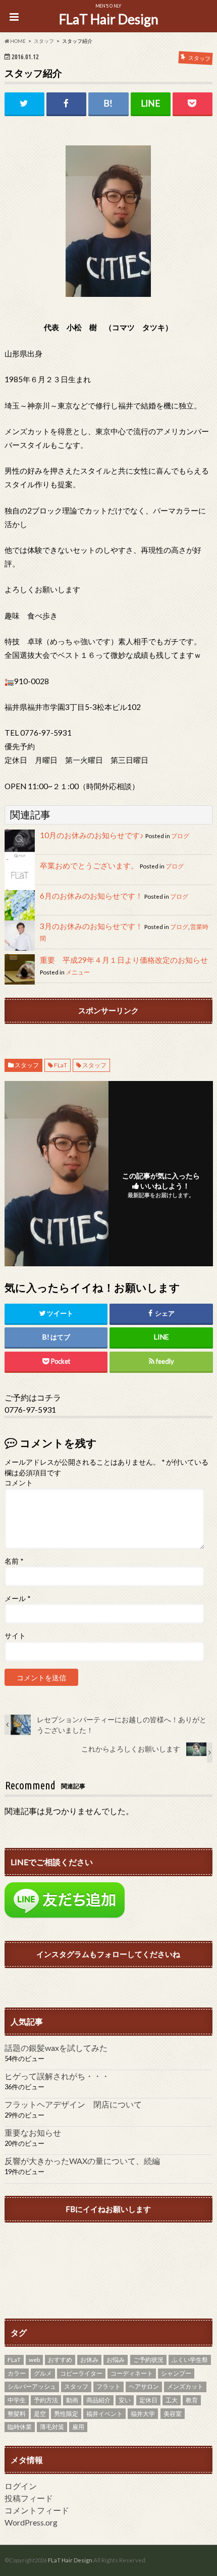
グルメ (43, 2373)
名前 (14, 1561)
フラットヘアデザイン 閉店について (73, 2104)
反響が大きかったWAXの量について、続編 (82, 2161)
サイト (15, 1636)
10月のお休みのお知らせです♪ (92, 835)
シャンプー (176, 2373)
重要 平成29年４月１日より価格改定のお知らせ (124, 960)
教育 (192, 2400)
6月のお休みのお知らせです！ (91, 896)
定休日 (148, 2400)
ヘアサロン (144, 2386)
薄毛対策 (52, 2427)
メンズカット (185, 2386)
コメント (19, 1483)
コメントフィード (37, 2510)
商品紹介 (98, 2400)
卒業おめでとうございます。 (89, 865)
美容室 (173, 2414)
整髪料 (17, 2414)
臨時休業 (20, 2427)
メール (17, 1599)
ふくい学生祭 (190, 2360)
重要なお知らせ (33, 2132)
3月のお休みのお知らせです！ (91, 926)
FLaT (61, 1065)
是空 (40, 2414)
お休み (89, 2360)
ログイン (21, 2486)
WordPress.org (31, 2522)
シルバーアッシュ (32, 2386)
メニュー (78, 972)
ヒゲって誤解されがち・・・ (57, 2076)
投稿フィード (29, 2498)
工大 (172, 2400)
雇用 (78, 2427)
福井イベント (104, 2414)
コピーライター (81, 2373)
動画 (72, 2400)
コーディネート (132, 2373)
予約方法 (46, 2400)
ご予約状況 (148, 2360)
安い (125, 2400)
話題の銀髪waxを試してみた (56, 2048)
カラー (17, 2373)
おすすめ (60, 2360)
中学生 (17, 2400)
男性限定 (66, 2414)
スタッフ (27, 1065)
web (34, 2360)
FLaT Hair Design (109, 19)
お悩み (116, 2360)
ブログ (180, 836)
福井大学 (143, 2414)
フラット (108, 2386)
